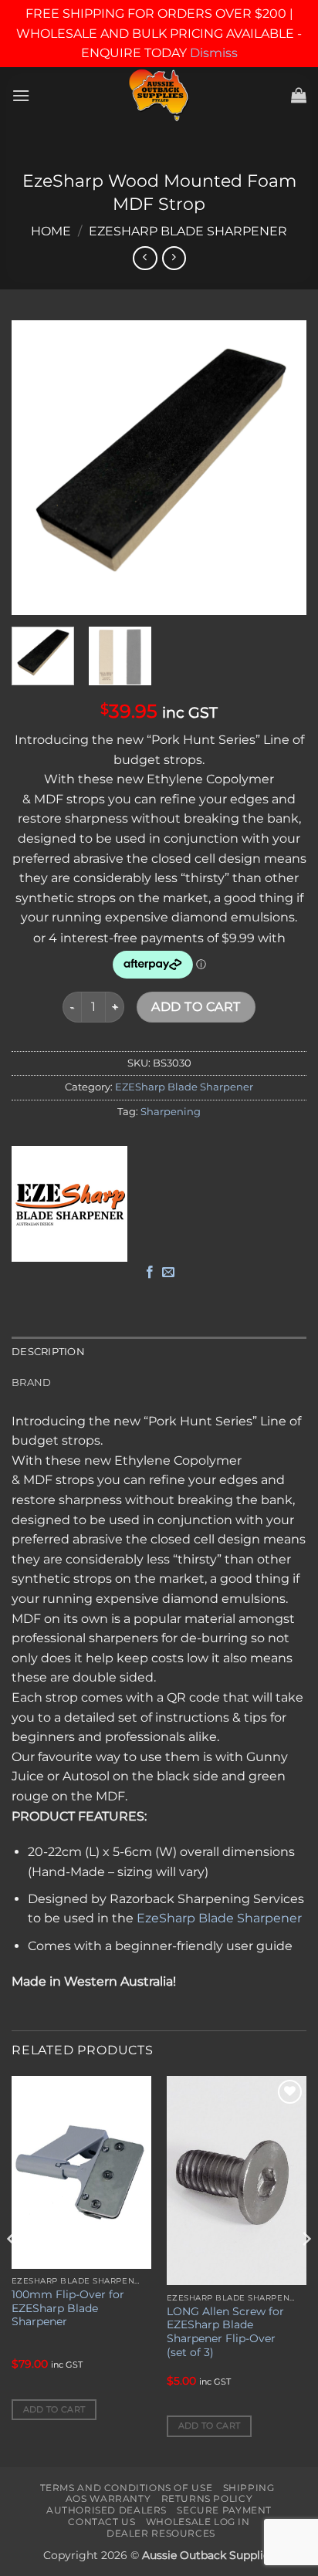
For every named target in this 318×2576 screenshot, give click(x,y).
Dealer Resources (161, 2533)
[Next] (281, 468)
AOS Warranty (108, 2498)
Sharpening (171, 1112)
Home (51, 231)
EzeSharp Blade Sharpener (219, 1918)
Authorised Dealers (107, 2510)
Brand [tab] (31, 1383)
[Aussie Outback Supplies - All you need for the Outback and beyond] (159, 95)
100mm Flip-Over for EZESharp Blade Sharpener (68, 2308)
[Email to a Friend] (168, 1273)
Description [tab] (48, 1352)
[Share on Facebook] (150, 1273)
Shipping (249, 2488)
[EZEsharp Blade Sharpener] (69, 1204)
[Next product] (145, 258)
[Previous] (37, 468)
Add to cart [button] (54, 2409)
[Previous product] (174, 258)
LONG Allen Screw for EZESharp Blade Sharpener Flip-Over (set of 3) (225, 2332)
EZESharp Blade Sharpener (188, 231)
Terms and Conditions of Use (127, 2488)
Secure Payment (224, 2510)
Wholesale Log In (198, 2522)
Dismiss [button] (214, 53)
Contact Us (101, 2522)
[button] (21, 95)
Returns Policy (207, 2498)
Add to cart (196, 1007)
